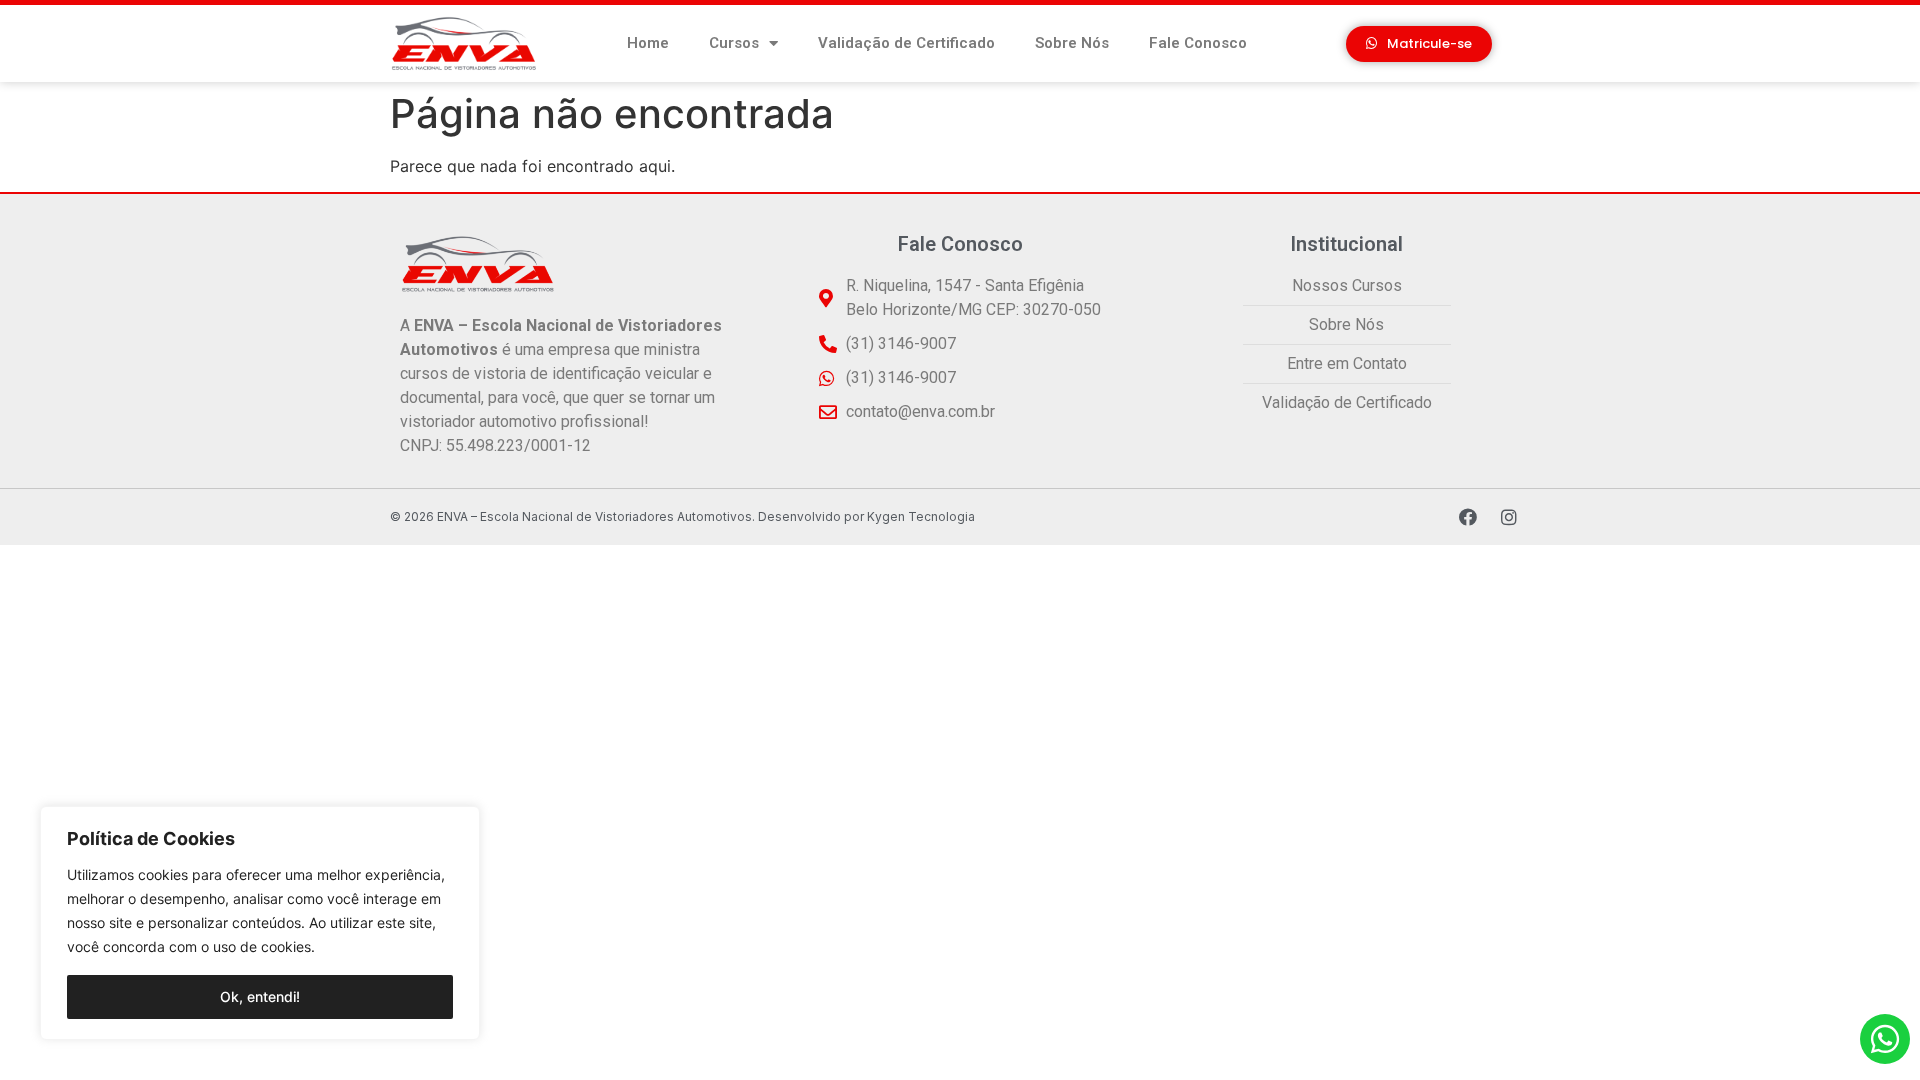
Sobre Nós (1072, 43)
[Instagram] (1509, 517)
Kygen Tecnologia (921, 516)
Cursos (734, 43)
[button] (1419, 44)
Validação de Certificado (906, 43)
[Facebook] (1468, 517)
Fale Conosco (1198, 43)
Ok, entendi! (260, 996)
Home (648, 43)
